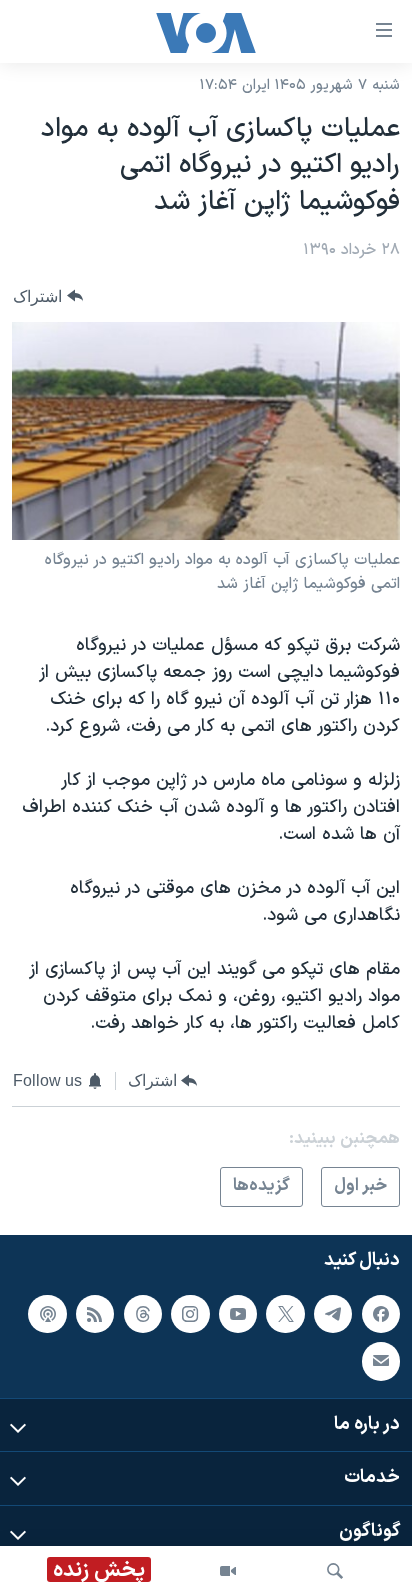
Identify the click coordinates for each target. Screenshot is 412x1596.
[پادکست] (47, 1314)
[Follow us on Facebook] (381, 1314)
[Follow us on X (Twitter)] (285, 1314)
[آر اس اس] (95, 1314)
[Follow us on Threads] (143, 1314)
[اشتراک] (381, 1361)
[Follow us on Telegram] (333, 1314)
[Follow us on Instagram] (190, 1314)
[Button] (48, 296)
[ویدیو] (228, 1571)
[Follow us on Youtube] (238, 1314)
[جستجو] (335, 1571)
